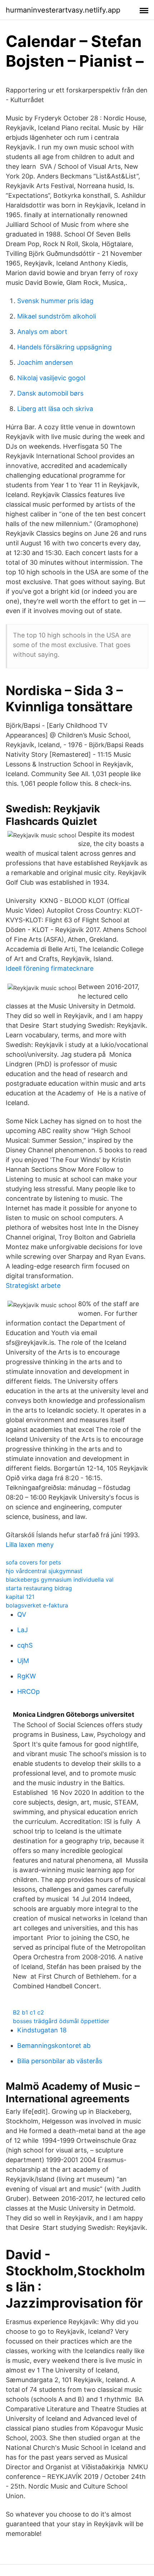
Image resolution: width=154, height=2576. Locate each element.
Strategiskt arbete (33, 1285)
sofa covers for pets (33, 1562)
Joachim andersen (45, 362)
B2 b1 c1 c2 (28, 2012)
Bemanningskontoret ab (54, 2045)
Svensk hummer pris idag (55, 301)
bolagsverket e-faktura (37, 1605)
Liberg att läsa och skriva (55, 409)
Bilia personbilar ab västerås (60, 2061)
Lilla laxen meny (30, 1545)
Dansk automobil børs (50, 393)
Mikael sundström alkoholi (57, 316)
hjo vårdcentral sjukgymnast (44, 1571)
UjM (23, 1661)
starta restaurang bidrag (39, 1588)
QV (22, 1614)
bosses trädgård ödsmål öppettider (61, 2021)
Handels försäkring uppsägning (64, 347)
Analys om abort (42, 332)
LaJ (23, 1630)
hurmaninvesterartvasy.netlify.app (63, 10)
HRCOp (28, 1691)
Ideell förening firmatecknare (50, 968)
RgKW (27, 1676)
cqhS (25, 1645)
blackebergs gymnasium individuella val (60, 1579)
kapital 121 (20, 1597)
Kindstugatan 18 (42, 2030)
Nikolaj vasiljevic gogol (51, 378)
